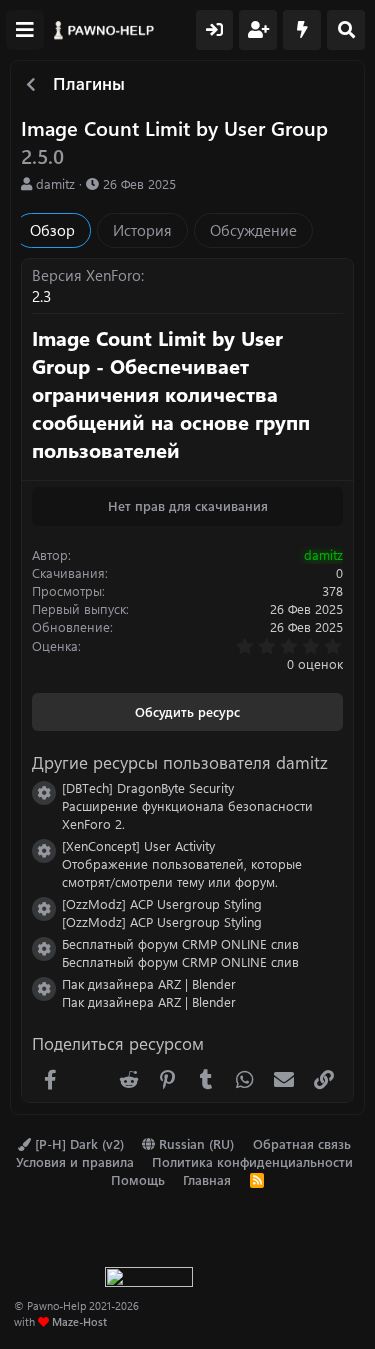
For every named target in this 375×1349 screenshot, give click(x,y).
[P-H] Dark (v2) (77, 1143)
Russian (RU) (194, 1143)
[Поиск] (346, 30)
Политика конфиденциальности (252, 1161)
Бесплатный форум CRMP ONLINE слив (180, 943)
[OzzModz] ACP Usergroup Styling (162, 903)
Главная (207, 1179)
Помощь (138, 1179)
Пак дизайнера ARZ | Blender (149, 983)
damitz (55, 183)
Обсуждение (253, 230)
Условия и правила (75, 1161)
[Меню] (25, 30)
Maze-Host (79, 1321)
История (142, 230)
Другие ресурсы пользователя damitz (180, 762)
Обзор (52, 230)
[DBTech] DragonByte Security (148, 787)
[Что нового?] (302, 30)
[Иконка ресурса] (44, 793)
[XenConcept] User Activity (138, 845)
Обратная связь (302, 1143)
